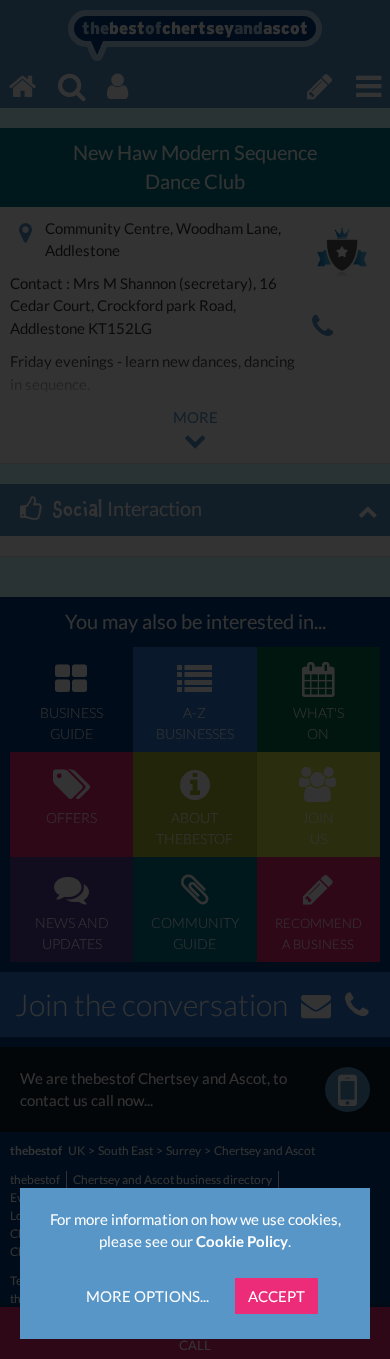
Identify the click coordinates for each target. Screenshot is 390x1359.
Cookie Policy (242, 1241)
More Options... (147, 1296)
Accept (276, 1296)
